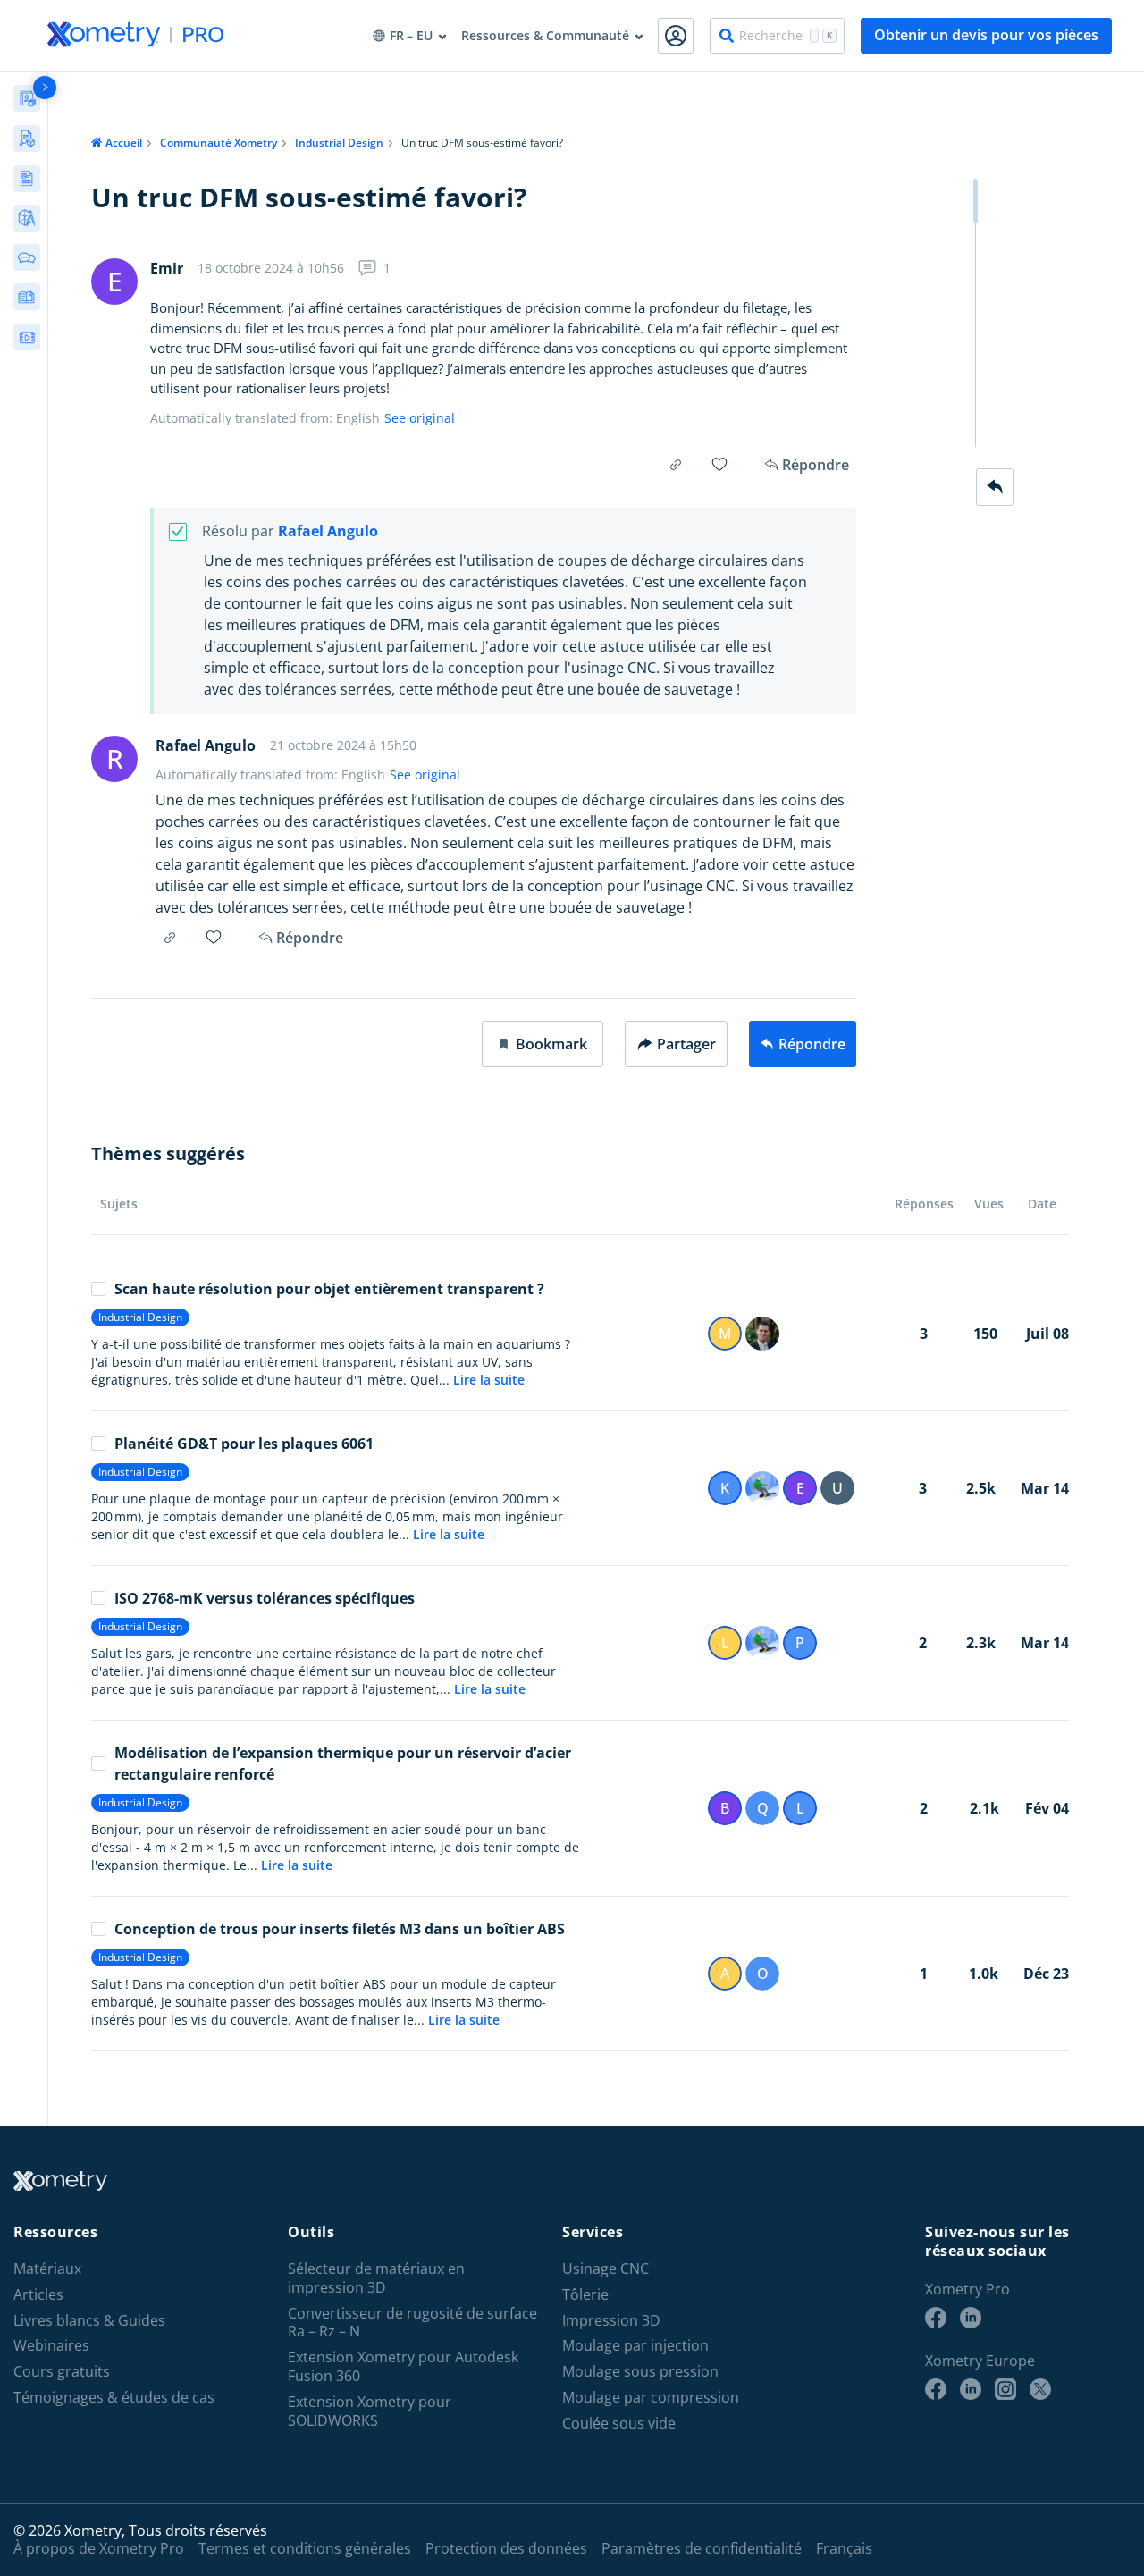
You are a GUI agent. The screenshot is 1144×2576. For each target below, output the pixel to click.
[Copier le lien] (676, 465)
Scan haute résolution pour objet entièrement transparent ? (329, 1289)
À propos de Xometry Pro (99, 2548)
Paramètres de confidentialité (702, 2548)
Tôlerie (585, 2295)
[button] (543, 1044)
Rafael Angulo (328, 531)
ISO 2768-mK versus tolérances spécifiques (265, 1598)
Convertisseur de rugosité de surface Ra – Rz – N (412, 2323)
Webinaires (51, 2346)
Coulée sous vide (619, 2424)
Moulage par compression (651, 2398)
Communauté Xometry (219, 143)
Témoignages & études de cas (114, 2398)
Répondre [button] (310, 938)
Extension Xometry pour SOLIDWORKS (370, 2412)
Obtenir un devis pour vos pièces (986, 35)
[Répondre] (995, 487)
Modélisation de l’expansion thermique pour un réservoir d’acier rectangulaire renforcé (343, 1764)
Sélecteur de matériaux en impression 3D (376, 2278)
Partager (686, 1044)
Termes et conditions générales (305, 2548)
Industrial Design (339, 143)
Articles (38, 2295)
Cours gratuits (62, 2372)
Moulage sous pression (640, 2372)
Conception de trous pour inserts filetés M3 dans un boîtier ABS (340, 1929)
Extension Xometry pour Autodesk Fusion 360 (403, 2367)
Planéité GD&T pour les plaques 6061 (244, 1444)
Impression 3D (611, 2321)
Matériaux (47, 2269)
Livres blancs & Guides (89, 2321)
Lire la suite (489, 1380)
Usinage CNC (606, 2269)
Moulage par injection (635, 2346)
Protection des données (506, 2548)
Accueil (124, 143)
